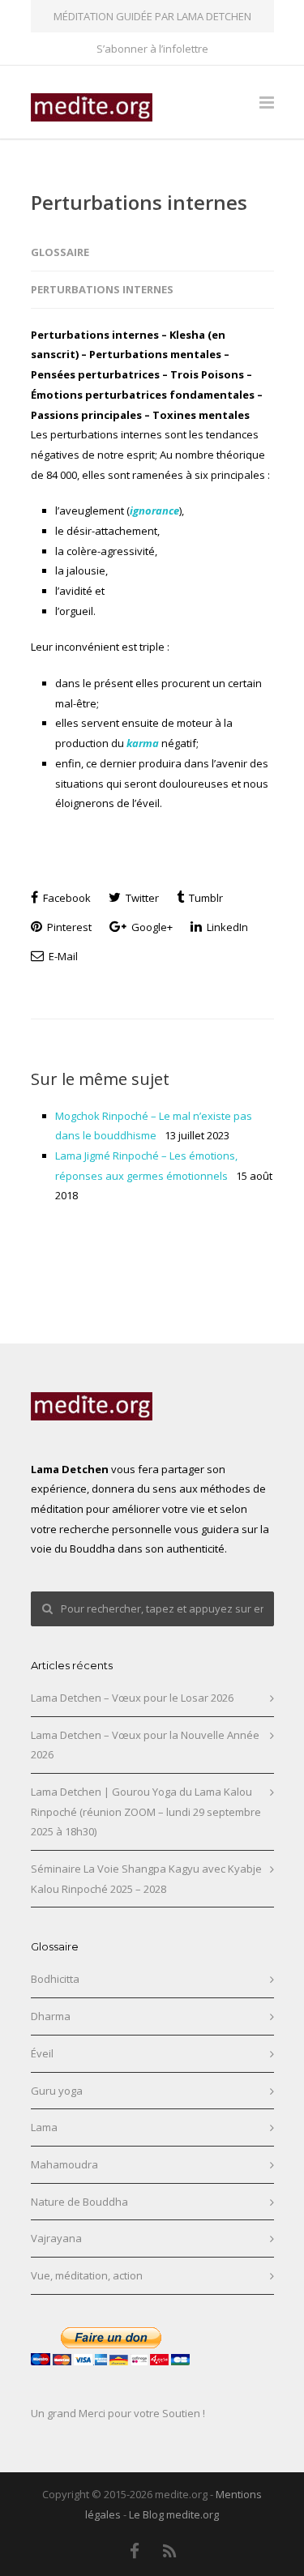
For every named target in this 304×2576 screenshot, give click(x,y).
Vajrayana (56, 2238)
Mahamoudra (64, 2164)
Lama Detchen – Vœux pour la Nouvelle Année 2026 (145, 1745)
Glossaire (60, 252)
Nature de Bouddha (79, 2202)
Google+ (151, 927)
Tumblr (205, 898)
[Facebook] (135, 2551)
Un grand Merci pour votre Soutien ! (118, 2413)
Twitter (141, 898)
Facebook (66, 898)
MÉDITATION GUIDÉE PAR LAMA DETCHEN (152, 16)
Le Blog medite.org (174, 2514)
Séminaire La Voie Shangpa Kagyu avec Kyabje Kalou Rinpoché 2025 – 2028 (146, 1879)
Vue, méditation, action (87, 2275)
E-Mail (62, 956)
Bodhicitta (55, 1979)
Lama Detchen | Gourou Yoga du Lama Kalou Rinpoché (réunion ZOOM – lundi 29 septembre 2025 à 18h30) (146, 1811)
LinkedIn (226, 927)
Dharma (51, 2016)
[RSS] (169, 2551)
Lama (44, 2127)
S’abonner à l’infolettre (152, 49)
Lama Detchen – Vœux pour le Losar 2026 (132, 1698)
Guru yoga (57, 2091)
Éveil (42, 2053)
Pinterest (68, 927)
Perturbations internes (139, 202)
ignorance (154, 511)
